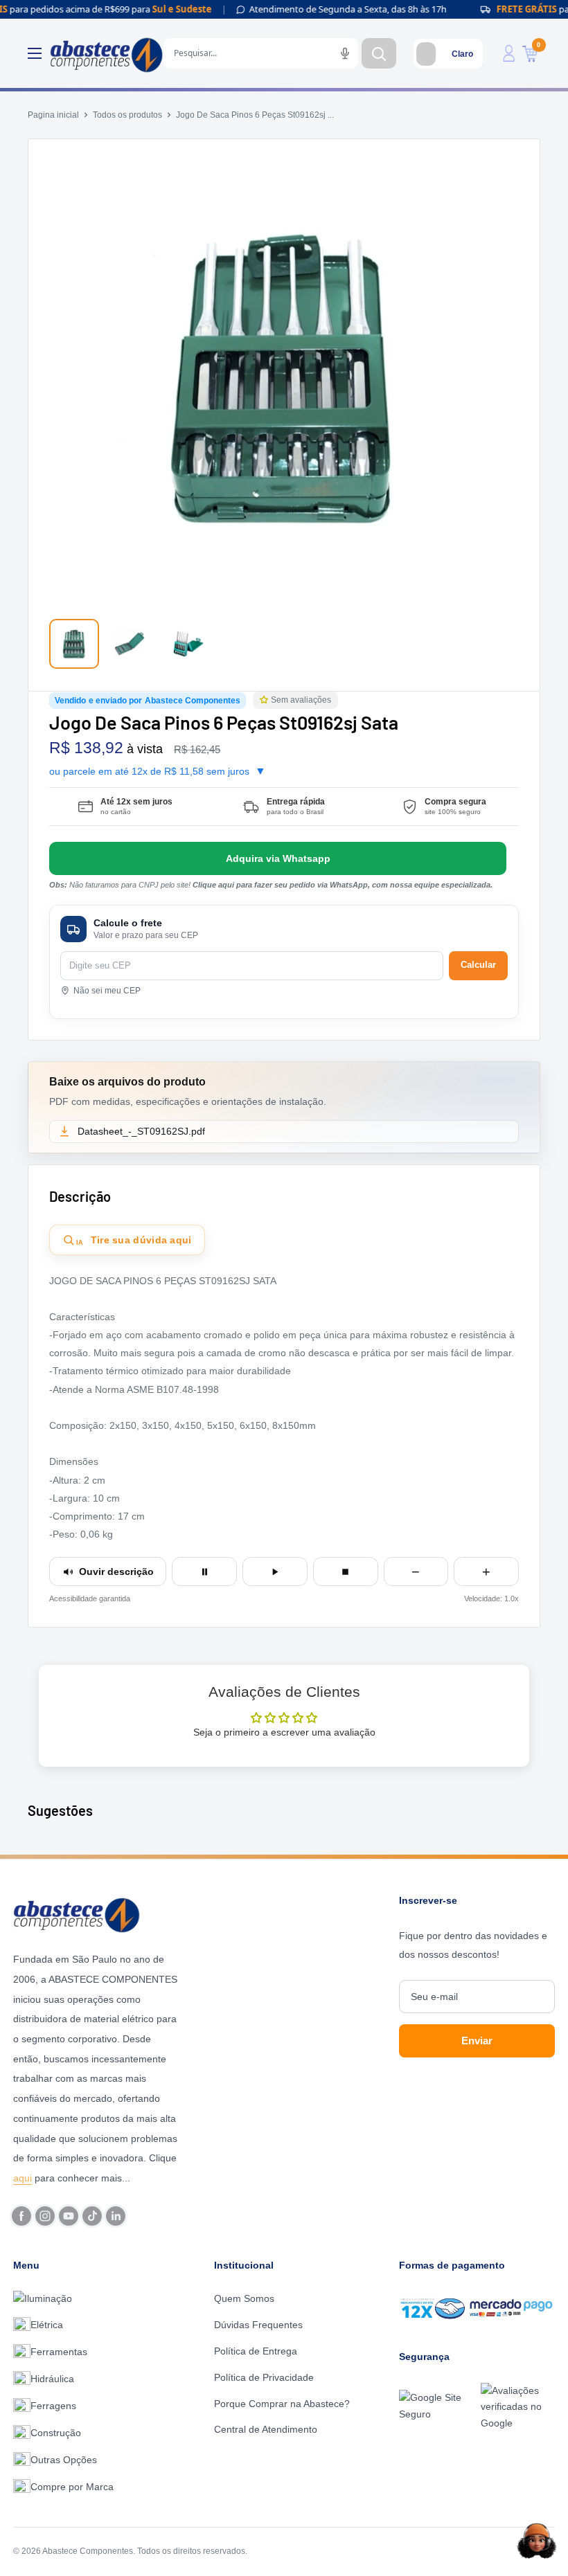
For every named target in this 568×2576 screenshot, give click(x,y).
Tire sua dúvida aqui (134, 1241)
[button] (265, 700)
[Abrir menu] (35, 53)
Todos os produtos (127, 115)
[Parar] (346, 1571)
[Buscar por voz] (345, 53)
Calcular (478, 965)
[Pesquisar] (379, 53)
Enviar (477, 2041)
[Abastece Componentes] (96, 1913)
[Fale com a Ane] (537, 2541)
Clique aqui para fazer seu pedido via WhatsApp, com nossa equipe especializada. (343, 885)
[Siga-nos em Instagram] (45, 2216)
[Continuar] (275, 1571)
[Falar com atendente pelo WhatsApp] (278, 858)
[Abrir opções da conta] (509, 53)
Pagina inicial (53, 115)
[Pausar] (204, 1571)
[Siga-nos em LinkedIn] (116, 2216)
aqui (23, 2178)
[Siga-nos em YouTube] (69, 2216)
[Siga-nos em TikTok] (92, 2216)
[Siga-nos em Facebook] (21, 2216)
